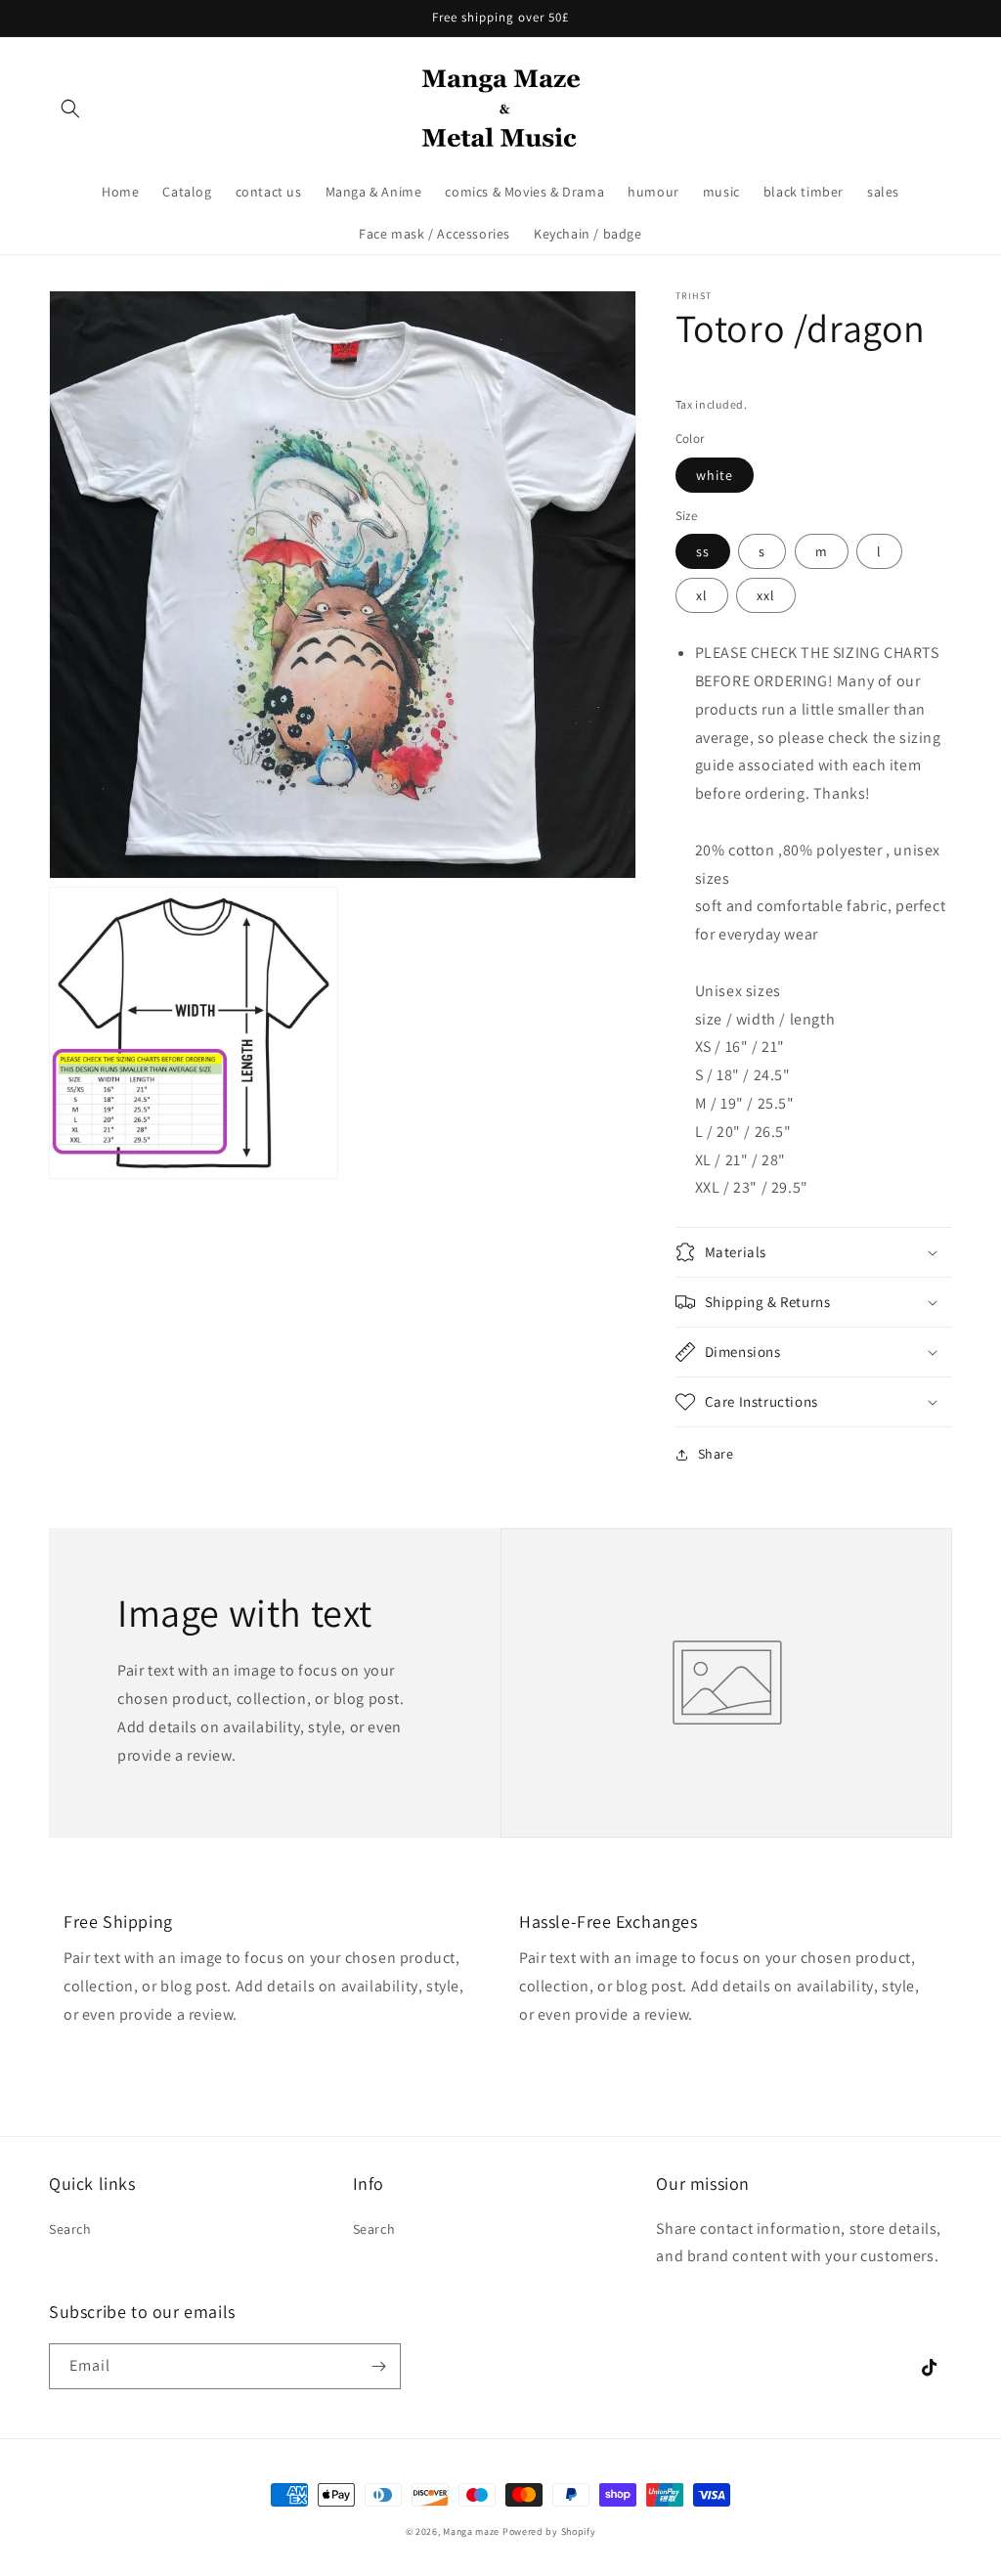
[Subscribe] (378, 2366)
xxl (766, 595)
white (715, 475)
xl (702, 595)
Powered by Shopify (549, 2532)
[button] (70, 109)
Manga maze (471, 2532)
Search (70, 2229)
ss (703, 551)
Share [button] (716, 1454)
